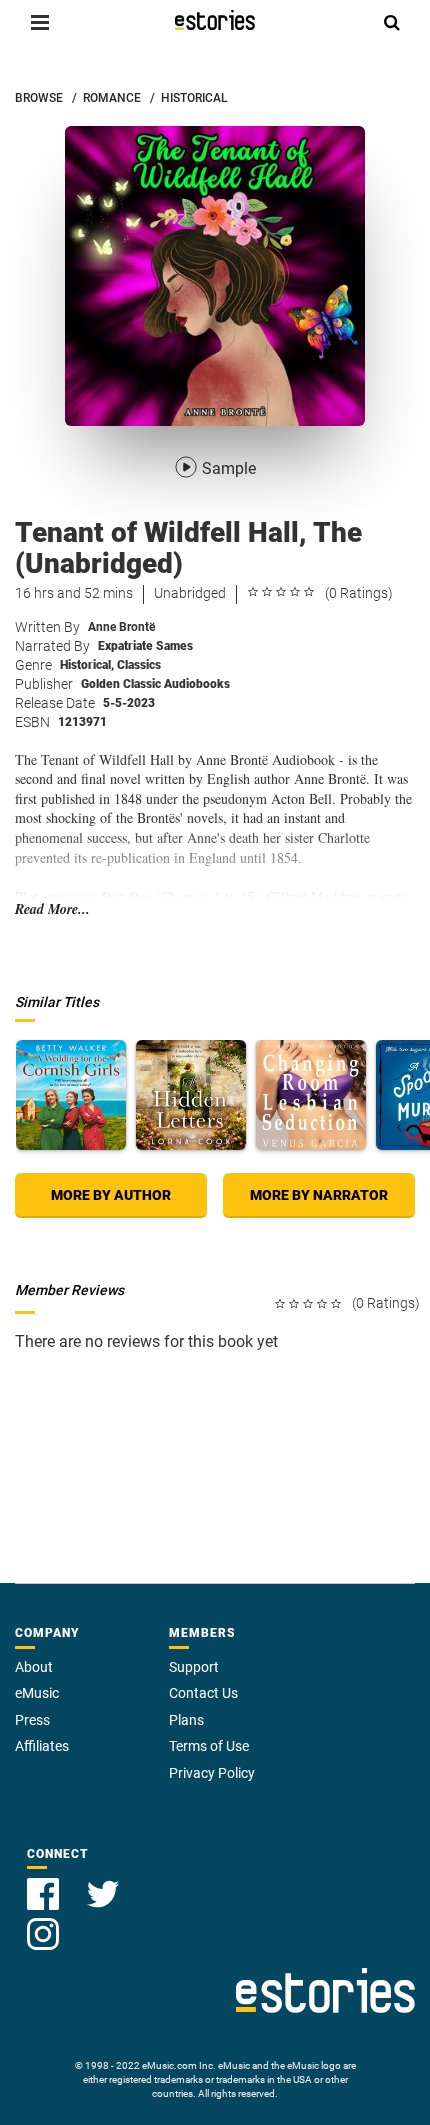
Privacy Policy (212, 1773)
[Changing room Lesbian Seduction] (311, 1095)
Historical (87, 665)
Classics (139, 665)
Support (194, 1667)
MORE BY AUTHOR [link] (111, 1195)
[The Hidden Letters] (191, 1095)
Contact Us (203, 1693)
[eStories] (215, 20)
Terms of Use (209, 1746)
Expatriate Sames (145, 646)
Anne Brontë (121, 627)
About (34, 1667)
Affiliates (42, 1746)
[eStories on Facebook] (45, 1882)
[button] (40, 22)
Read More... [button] (52, 909)
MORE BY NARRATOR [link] (319, 1195)
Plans (186, 1720)
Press (32, 1720)
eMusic (37, 1693)
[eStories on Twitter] (103, 1882)
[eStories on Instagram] (43, 1922)
